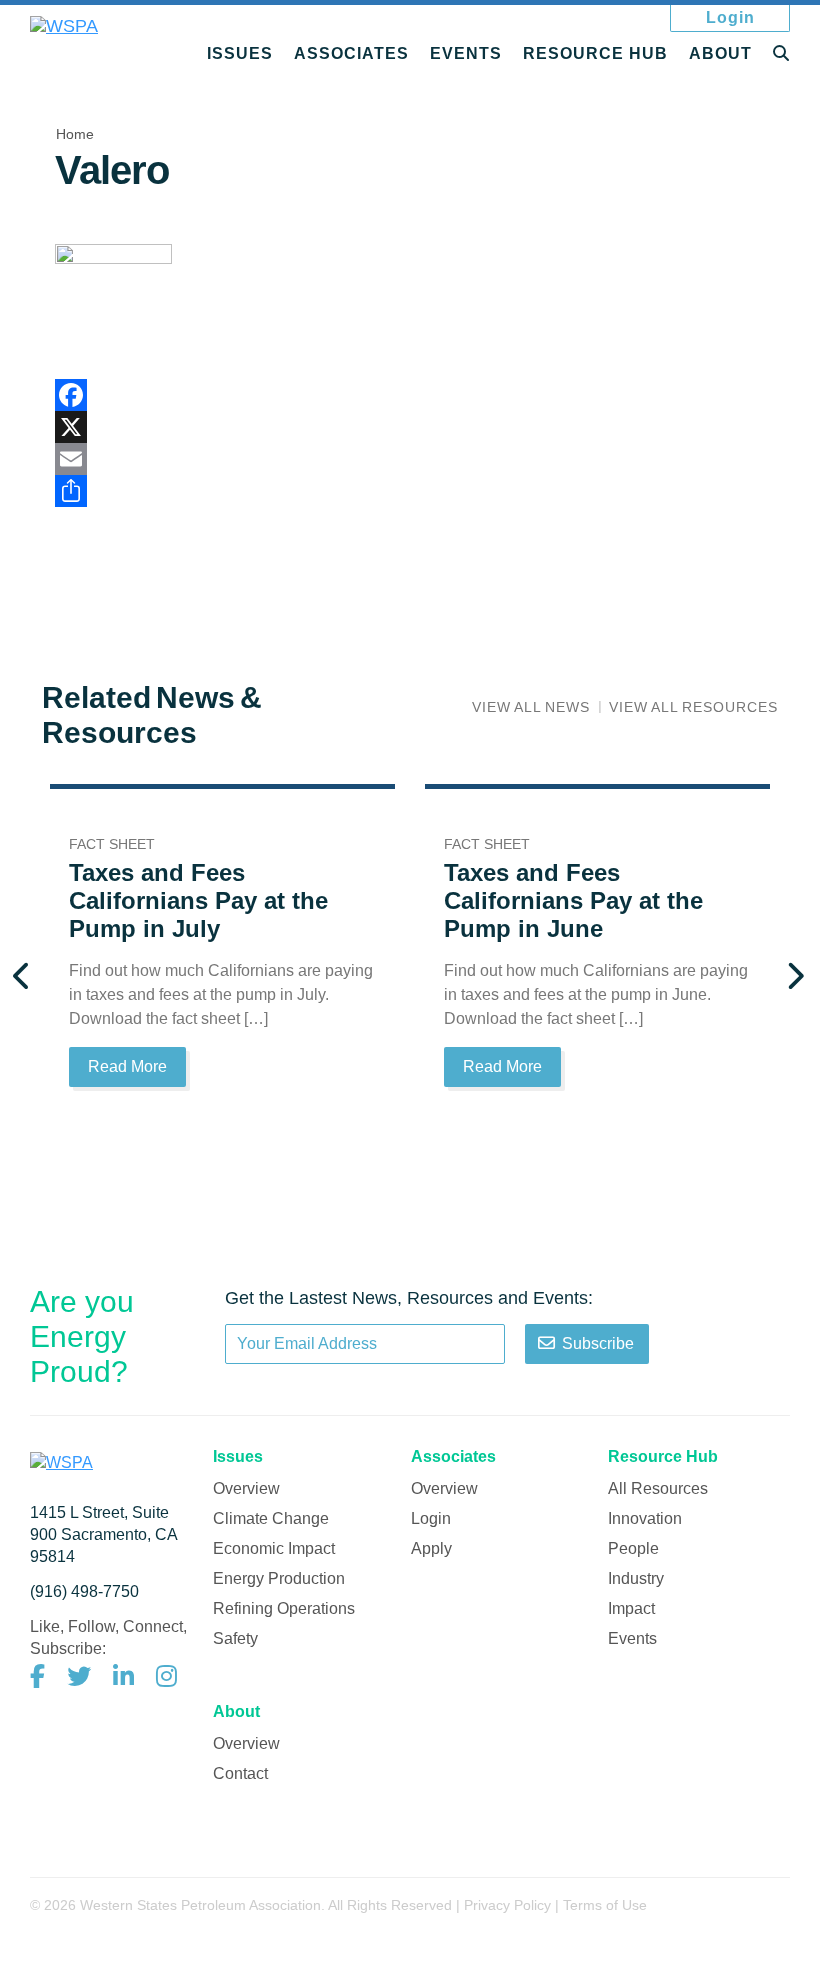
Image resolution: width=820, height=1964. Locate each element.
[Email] (410, 459)
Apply (431, 1548)
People (633, 1548)
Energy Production (279, 1578)
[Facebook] (410, 395)
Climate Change (271, 1518)
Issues (240, 53)
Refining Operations (284, 1608)
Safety (235, 1638)
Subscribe (598, 1343)
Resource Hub (595, 53)
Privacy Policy (507, 1905)
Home (75, 134)
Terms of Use (605, 1905)
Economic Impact (274, 1548)
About (720, 53)
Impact (631, 1608)
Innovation (645, 1518)
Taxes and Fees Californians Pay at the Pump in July (198, 900)
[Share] (410, 491)
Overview (246, 1488)
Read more (127, 1066)
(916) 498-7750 (84, 1591)
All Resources (658, 1488)
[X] (410, 427)
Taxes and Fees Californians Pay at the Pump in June (573, 900)
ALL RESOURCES (693, 707)
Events (466, 53)
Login (730, 17)
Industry (636, 1578)
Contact (240, 1773)
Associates (351, 53)
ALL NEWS (531, 707)
